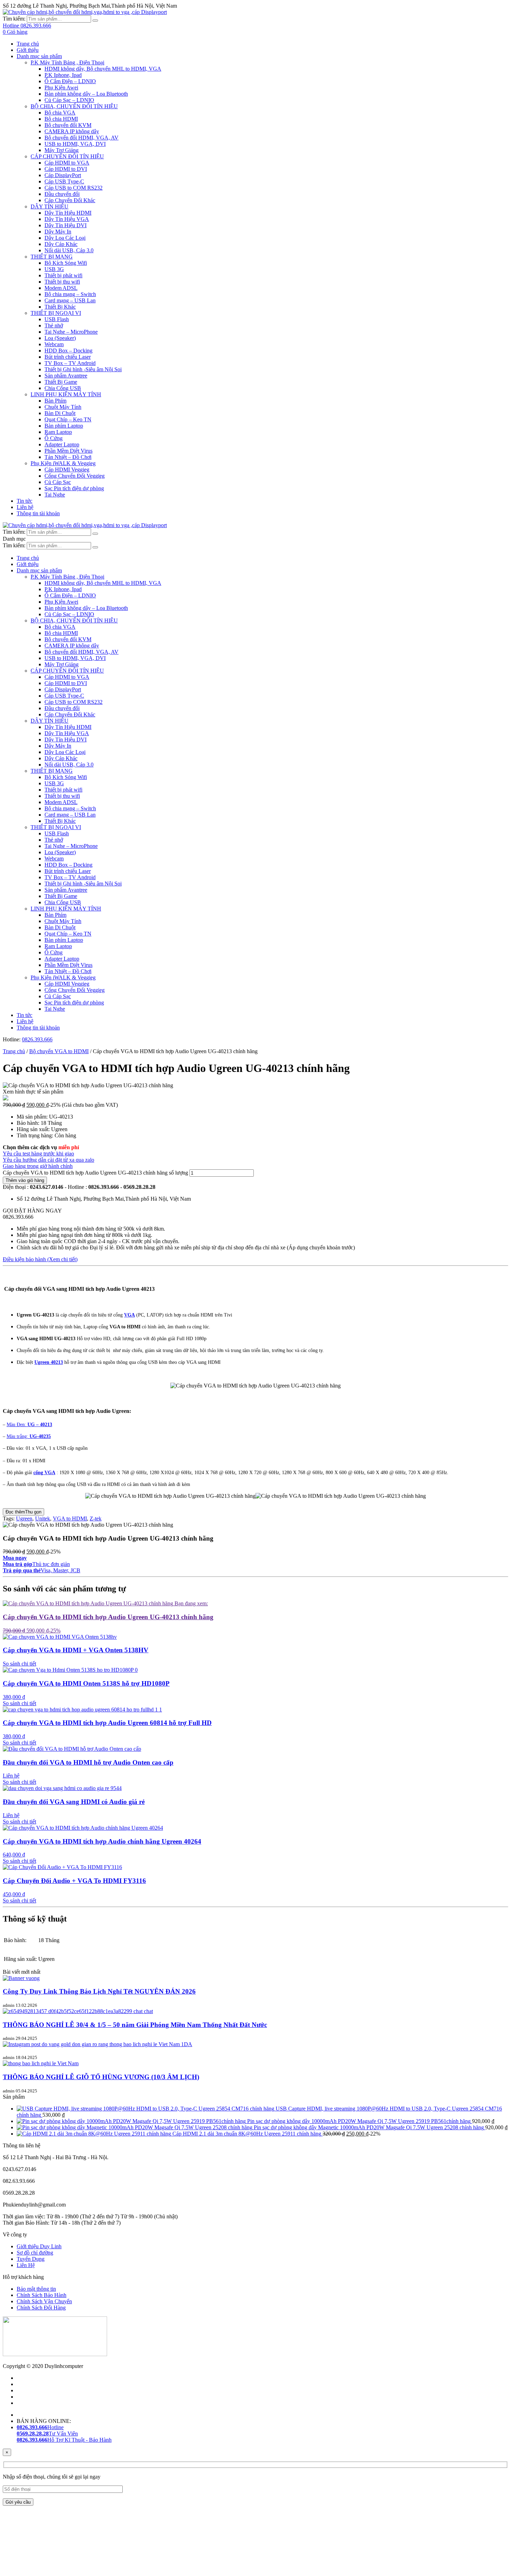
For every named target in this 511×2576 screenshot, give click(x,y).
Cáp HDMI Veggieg (67, 470)
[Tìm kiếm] (95, 21)
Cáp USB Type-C (64, 181)
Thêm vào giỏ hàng (25, 1180)
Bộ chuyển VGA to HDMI (59, 1051)
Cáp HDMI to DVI (66, 169)
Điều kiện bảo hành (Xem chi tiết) (40, 1259)
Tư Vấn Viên (47, 2434)
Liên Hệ (26, 2265)
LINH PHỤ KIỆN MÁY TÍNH (66, 394)
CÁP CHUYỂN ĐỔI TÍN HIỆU (67, 156)
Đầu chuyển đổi (62, 194)
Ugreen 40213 (49, 1362)
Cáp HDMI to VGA (67, 163)
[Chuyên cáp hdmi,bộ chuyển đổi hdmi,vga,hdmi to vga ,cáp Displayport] (85, 12)
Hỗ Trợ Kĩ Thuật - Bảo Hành (64, 2440)
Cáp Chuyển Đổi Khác (70, 200)
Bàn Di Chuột (60, 413)
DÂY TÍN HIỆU (50, 206)
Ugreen (24, 1518)
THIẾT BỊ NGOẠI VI (56, 313)
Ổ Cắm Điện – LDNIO (70, 81)
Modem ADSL (61, 288)
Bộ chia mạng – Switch (70, 294)
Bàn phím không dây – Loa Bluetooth (86, 94)
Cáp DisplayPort (63, 175)
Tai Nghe (55, 495)
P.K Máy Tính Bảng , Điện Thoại (67, 62)
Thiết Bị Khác (60, 307)
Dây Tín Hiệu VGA (67, 219)
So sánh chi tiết (19, 1664)
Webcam (54, 344)
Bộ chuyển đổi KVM (68, 125)
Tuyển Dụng (31, 2259)
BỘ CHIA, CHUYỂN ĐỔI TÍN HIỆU (74, 106)
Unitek (43, 1518)
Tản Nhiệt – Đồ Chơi (68, 457)
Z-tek (96, 1518)
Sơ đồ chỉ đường (35, 2253)
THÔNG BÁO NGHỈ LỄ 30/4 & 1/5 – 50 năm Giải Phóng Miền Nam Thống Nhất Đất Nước (135, 2025)
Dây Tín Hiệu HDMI (68, 213)
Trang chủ (28, 44)
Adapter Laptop (62, 444)
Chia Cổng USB (63, 388)
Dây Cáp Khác (61, 244)
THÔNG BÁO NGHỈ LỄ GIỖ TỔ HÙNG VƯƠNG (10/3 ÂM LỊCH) (101, 2077)
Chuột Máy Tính (63, 407)
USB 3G (54, 269)
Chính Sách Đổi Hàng (41, 2308)
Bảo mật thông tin (36, 2289)
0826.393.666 (37, 1039)
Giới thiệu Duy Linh (39, 2246)
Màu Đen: (29, 1425)
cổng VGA (44, 1473)
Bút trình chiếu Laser (68, 357)
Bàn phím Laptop (64, 426)
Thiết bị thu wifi (62, 282)
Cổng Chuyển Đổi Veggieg (75, 476)
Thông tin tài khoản (38, 513)
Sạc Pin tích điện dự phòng (74, 488)
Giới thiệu (28, 50)
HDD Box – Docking (68, 351)
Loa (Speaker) (60, 338)
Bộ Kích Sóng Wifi (66, 263)
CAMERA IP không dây (72, 131)
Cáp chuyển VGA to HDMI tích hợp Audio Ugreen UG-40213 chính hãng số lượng (95, 1173)
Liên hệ (25, 507)
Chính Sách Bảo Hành (42, 2295)
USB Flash (57, 319)
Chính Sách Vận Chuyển (44, 2301)
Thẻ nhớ (54, 325)
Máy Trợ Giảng (62, 150)
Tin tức (25, 501)
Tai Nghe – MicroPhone (71, 332)
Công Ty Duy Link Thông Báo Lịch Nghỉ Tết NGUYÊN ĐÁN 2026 (99, 1991)
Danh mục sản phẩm (39, 56)
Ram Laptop (58, 432)
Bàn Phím (55, 401)
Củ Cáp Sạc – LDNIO (69, 100)
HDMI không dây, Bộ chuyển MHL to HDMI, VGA (103, 69)
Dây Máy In (58, 232)
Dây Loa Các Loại (65, 238)
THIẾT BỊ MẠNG (52, 257)
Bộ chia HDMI (61, 119)
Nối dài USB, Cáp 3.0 (69, 250)
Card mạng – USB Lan (70, 300)
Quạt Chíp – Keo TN (68, 419)
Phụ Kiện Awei (61, 88)
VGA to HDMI (70, 1518)
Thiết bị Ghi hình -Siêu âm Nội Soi (83, 369)
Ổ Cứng (54, 438)
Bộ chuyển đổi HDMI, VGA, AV (82, 138)
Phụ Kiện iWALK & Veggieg (63, 463)
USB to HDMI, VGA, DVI (75, 144)
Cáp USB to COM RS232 (74, 188)
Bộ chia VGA (60, 113)
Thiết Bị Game (61, 382)
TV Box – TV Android (70, 363)
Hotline (40, 2427)
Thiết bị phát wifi (63, 275)
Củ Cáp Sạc (58, 482)
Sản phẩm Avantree (66, 376)
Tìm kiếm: (14, 19)
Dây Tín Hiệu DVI (66, 225)
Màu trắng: (29, 1436)
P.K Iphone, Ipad (63, 75)
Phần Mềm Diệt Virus (68, 451)
